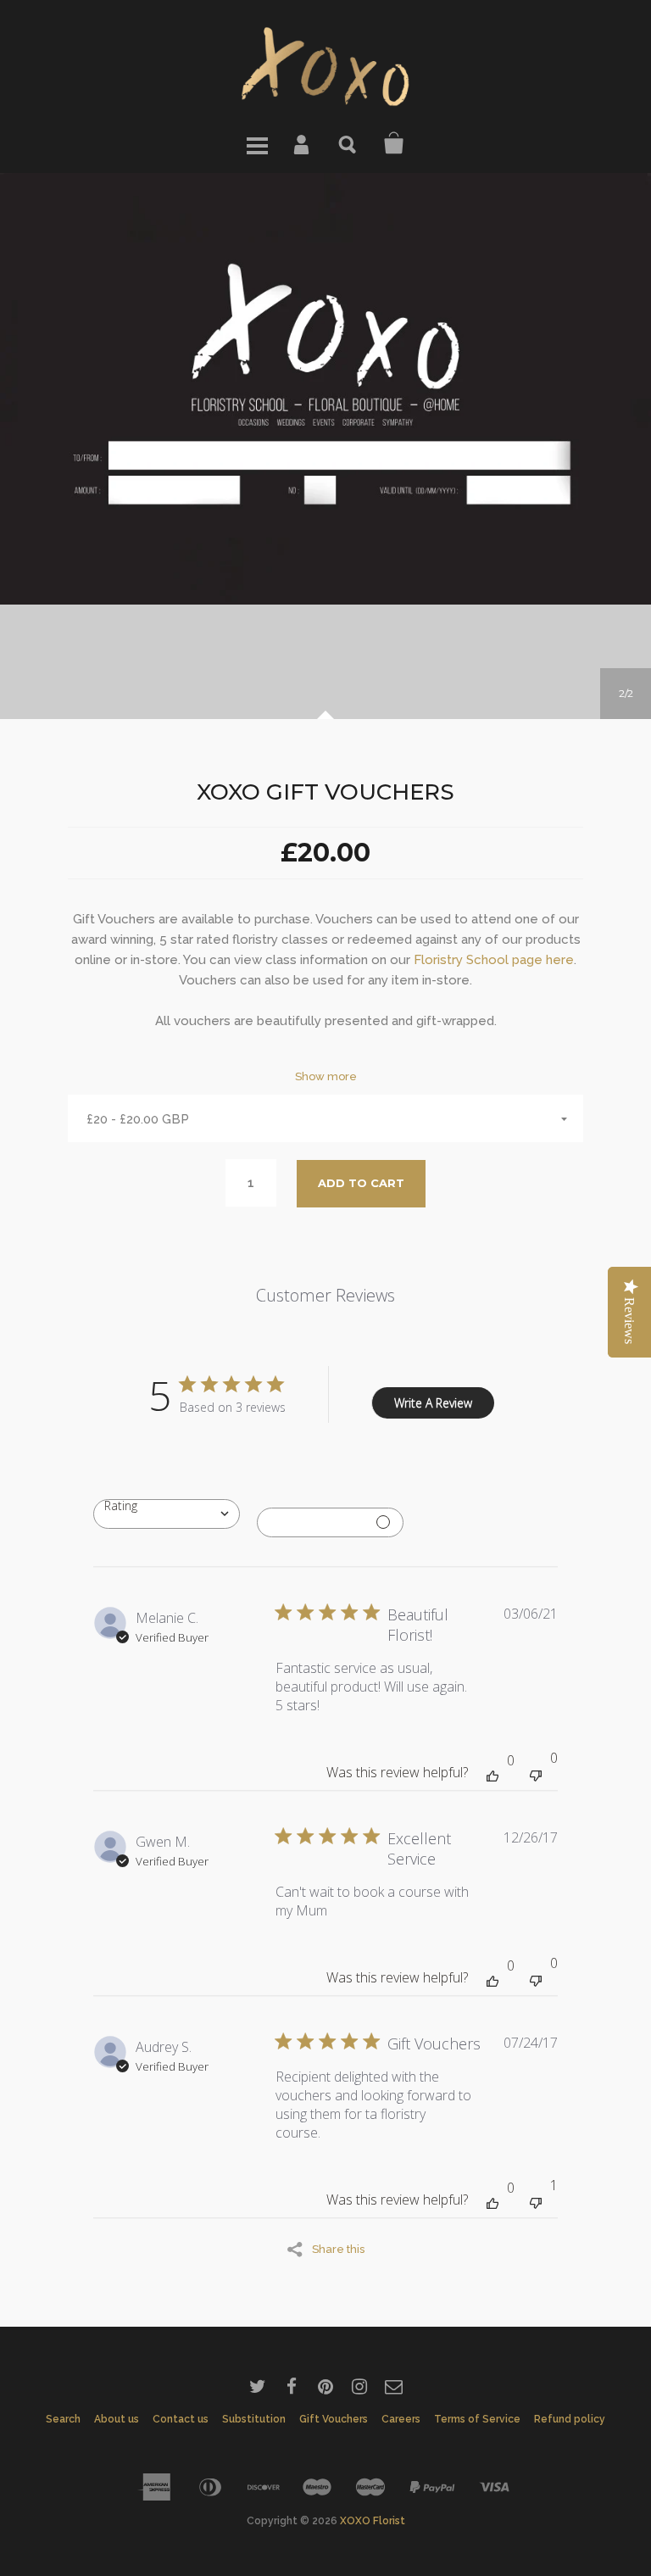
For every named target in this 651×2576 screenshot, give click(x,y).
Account (303, 143)
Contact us (181, 2419)
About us (117, 2419)
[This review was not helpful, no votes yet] (536, 1773)
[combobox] (167, 1514)
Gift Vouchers (334, 2419)
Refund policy (570, 2419)
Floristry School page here (494, 960)
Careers (401, 2419)
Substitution (254, 2419)
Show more (326, 1076)
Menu (257, 143)
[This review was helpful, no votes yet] (492, 1775)
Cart (394, 143)
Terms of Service (477, 2419)
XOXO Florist (373, 2521)
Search (348, 143)
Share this (338, 2249)
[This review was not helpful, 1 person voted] (536, 2201)
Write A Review (433, 1403)
